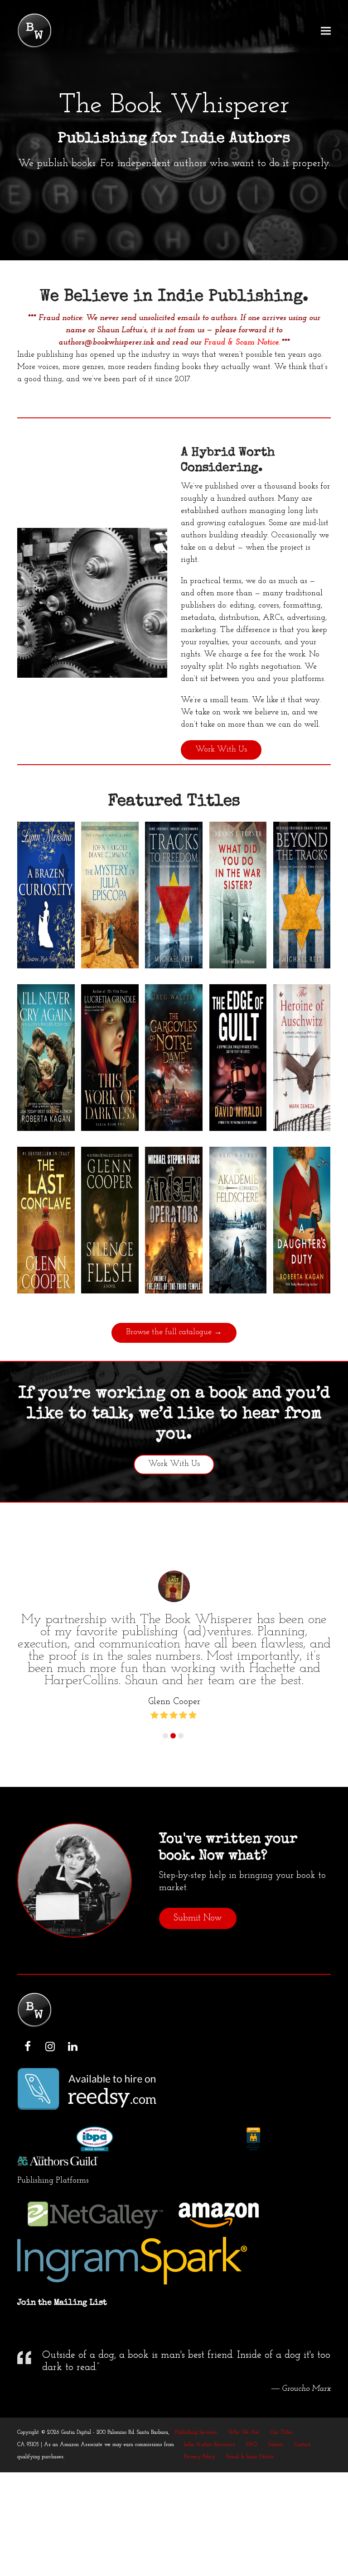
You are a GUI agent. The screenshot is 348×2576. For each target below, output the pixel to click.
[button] (326, 31)
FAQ (252, 2445)
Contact (302, 2445)
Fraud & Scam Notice (241, 343)
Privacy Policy (200, 2457)
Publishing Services (196, 2432)
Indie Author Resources (210, 2445)
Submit (276, 2445)
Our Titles (281, 2432)
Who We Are (244, 2432)
